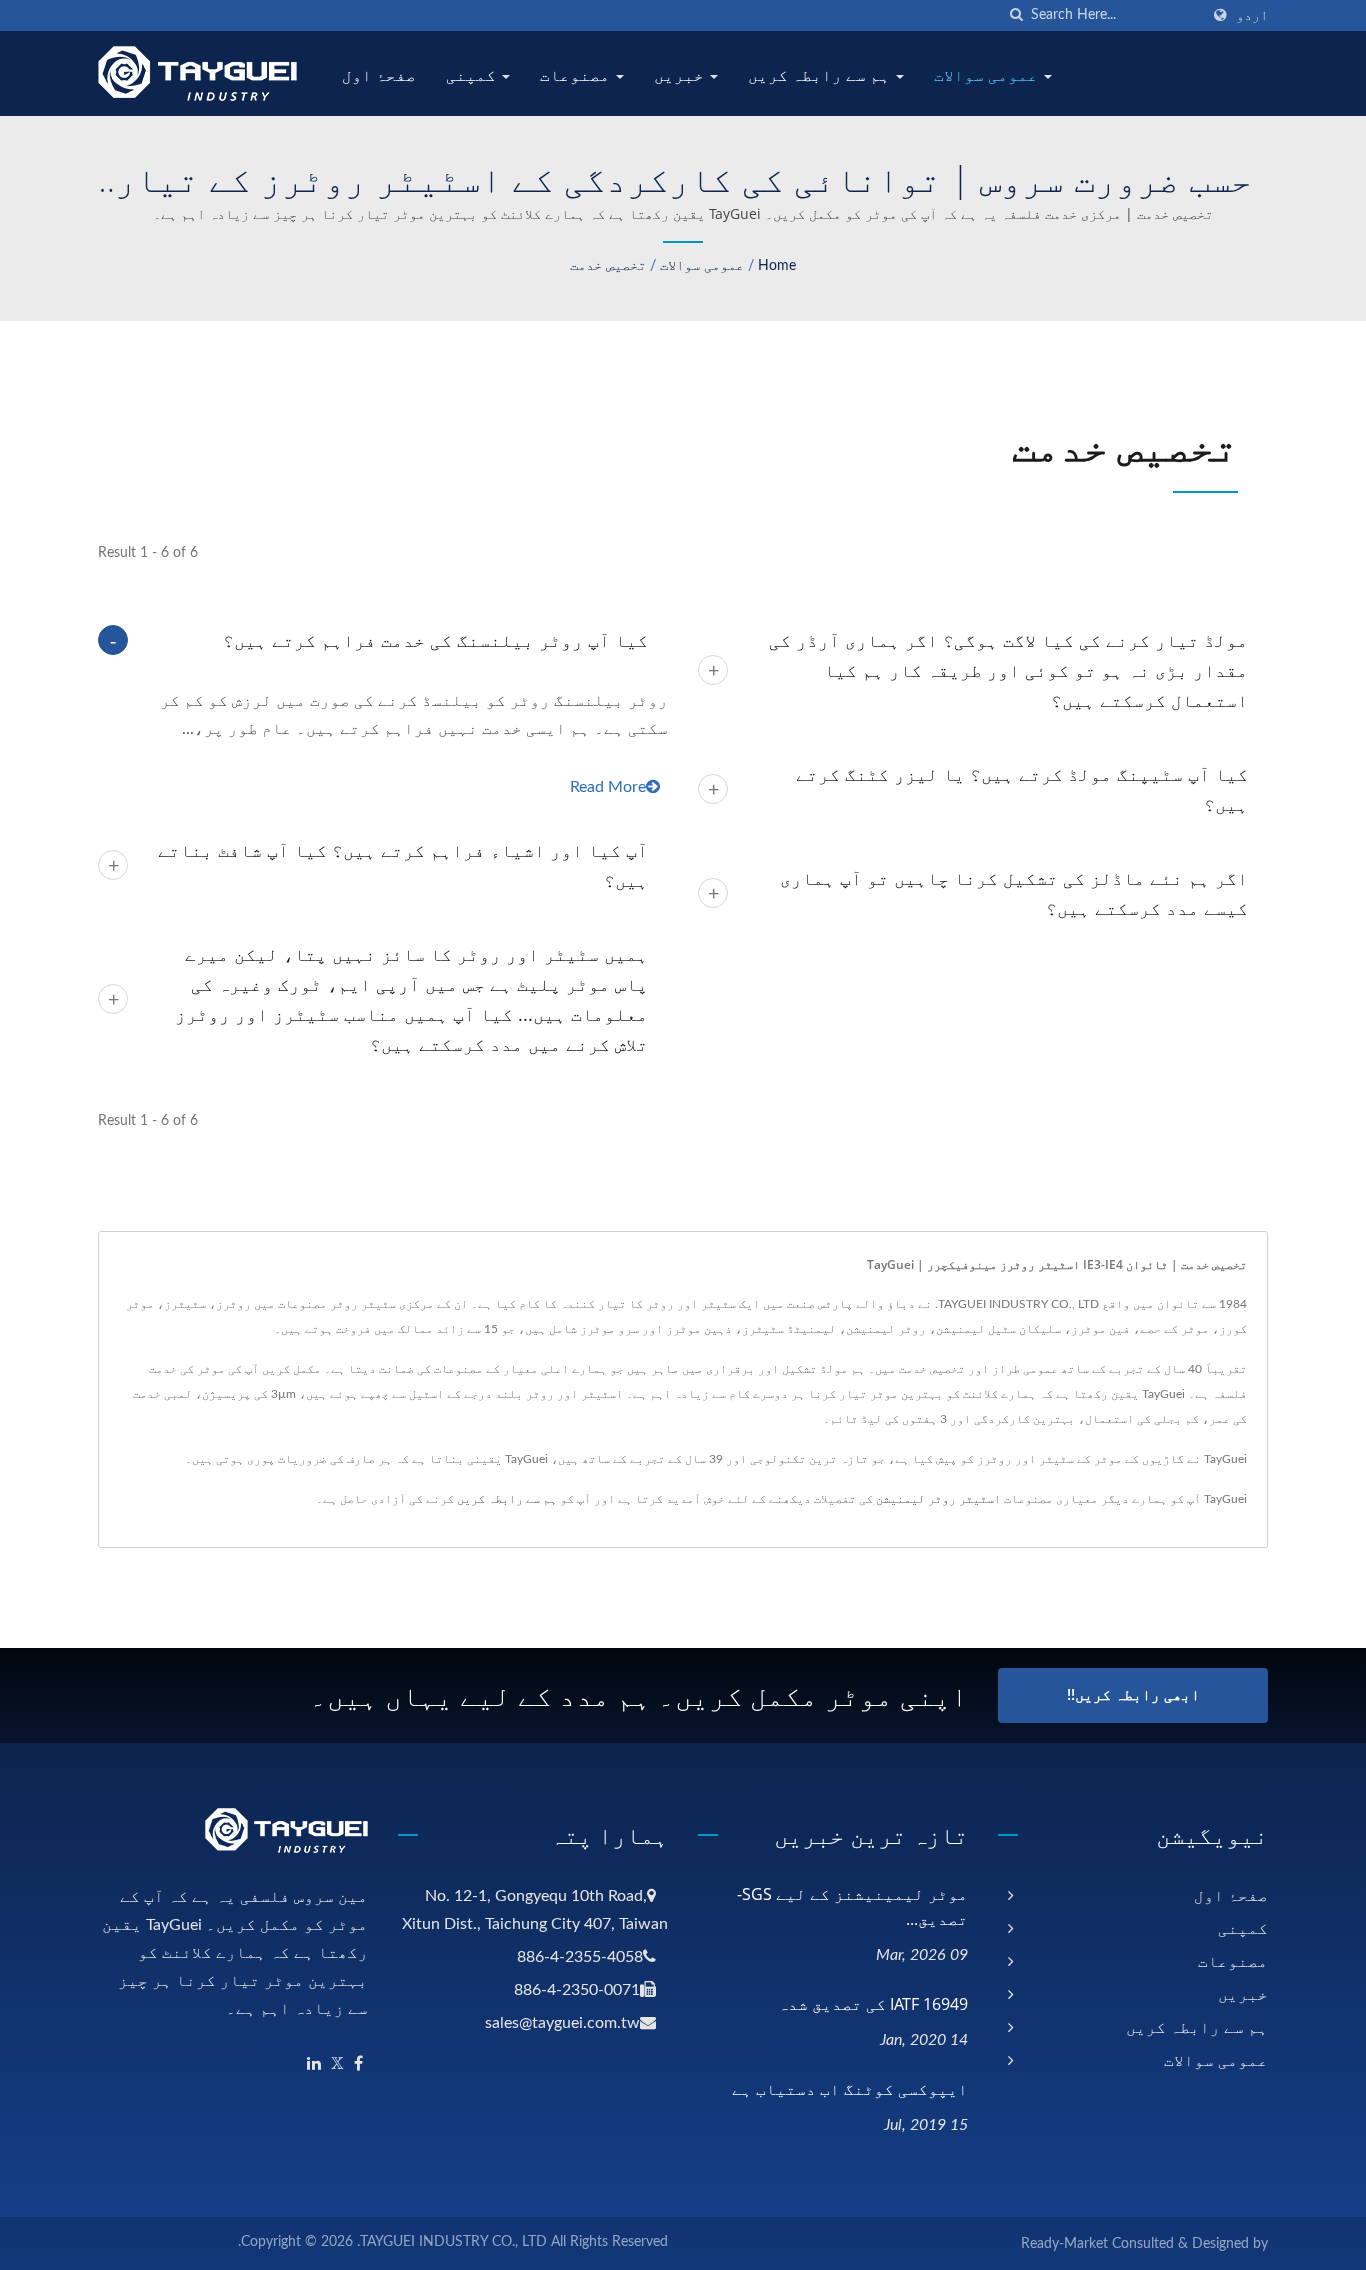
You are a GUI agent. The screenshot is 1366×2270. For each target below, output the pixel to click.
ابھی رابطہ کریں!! (1133, 1695)
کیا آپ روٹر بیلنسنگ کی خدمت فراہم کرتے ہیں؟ (435, 640)
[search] (1016, 15)
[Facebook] (358, 2064)
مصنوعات (577, 75)
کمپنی (473, 75)
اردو (1252, 15)
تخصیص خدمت (608, 266)
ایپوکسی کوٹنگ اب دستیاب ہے (850, 2089)
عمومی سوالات (988, 75)
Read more (608, 787)
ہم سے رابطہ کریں (821, 75)
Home (777, 266)
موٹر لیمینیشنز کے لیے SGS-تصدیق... (852, 1906)
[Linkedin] (314, 2064)
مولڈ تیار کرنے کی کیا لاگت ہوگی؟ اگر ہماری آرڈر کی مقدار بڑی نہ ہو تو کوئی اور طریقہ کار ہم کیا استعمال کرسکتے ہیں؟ (1008, 670)
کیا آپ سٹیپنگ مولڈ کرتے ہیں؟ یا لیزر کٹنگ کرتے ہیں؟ (1022, 789)
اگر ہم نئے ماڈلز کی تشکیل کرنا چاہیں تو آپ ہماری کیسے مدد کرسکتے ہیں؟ (1014, 893)
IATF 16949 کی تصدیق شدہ (873, 2004)
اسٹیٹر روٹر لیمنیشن (938, 1499)
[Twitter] (337, 2064)
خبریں (681, 75)
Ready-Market (1064, 2244)
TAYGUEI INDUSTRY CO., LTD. (452, 2242)
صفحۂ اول (379, 75)
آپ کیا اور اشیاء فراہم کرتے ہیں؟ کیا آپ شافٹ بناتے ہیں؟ (403, 865)
